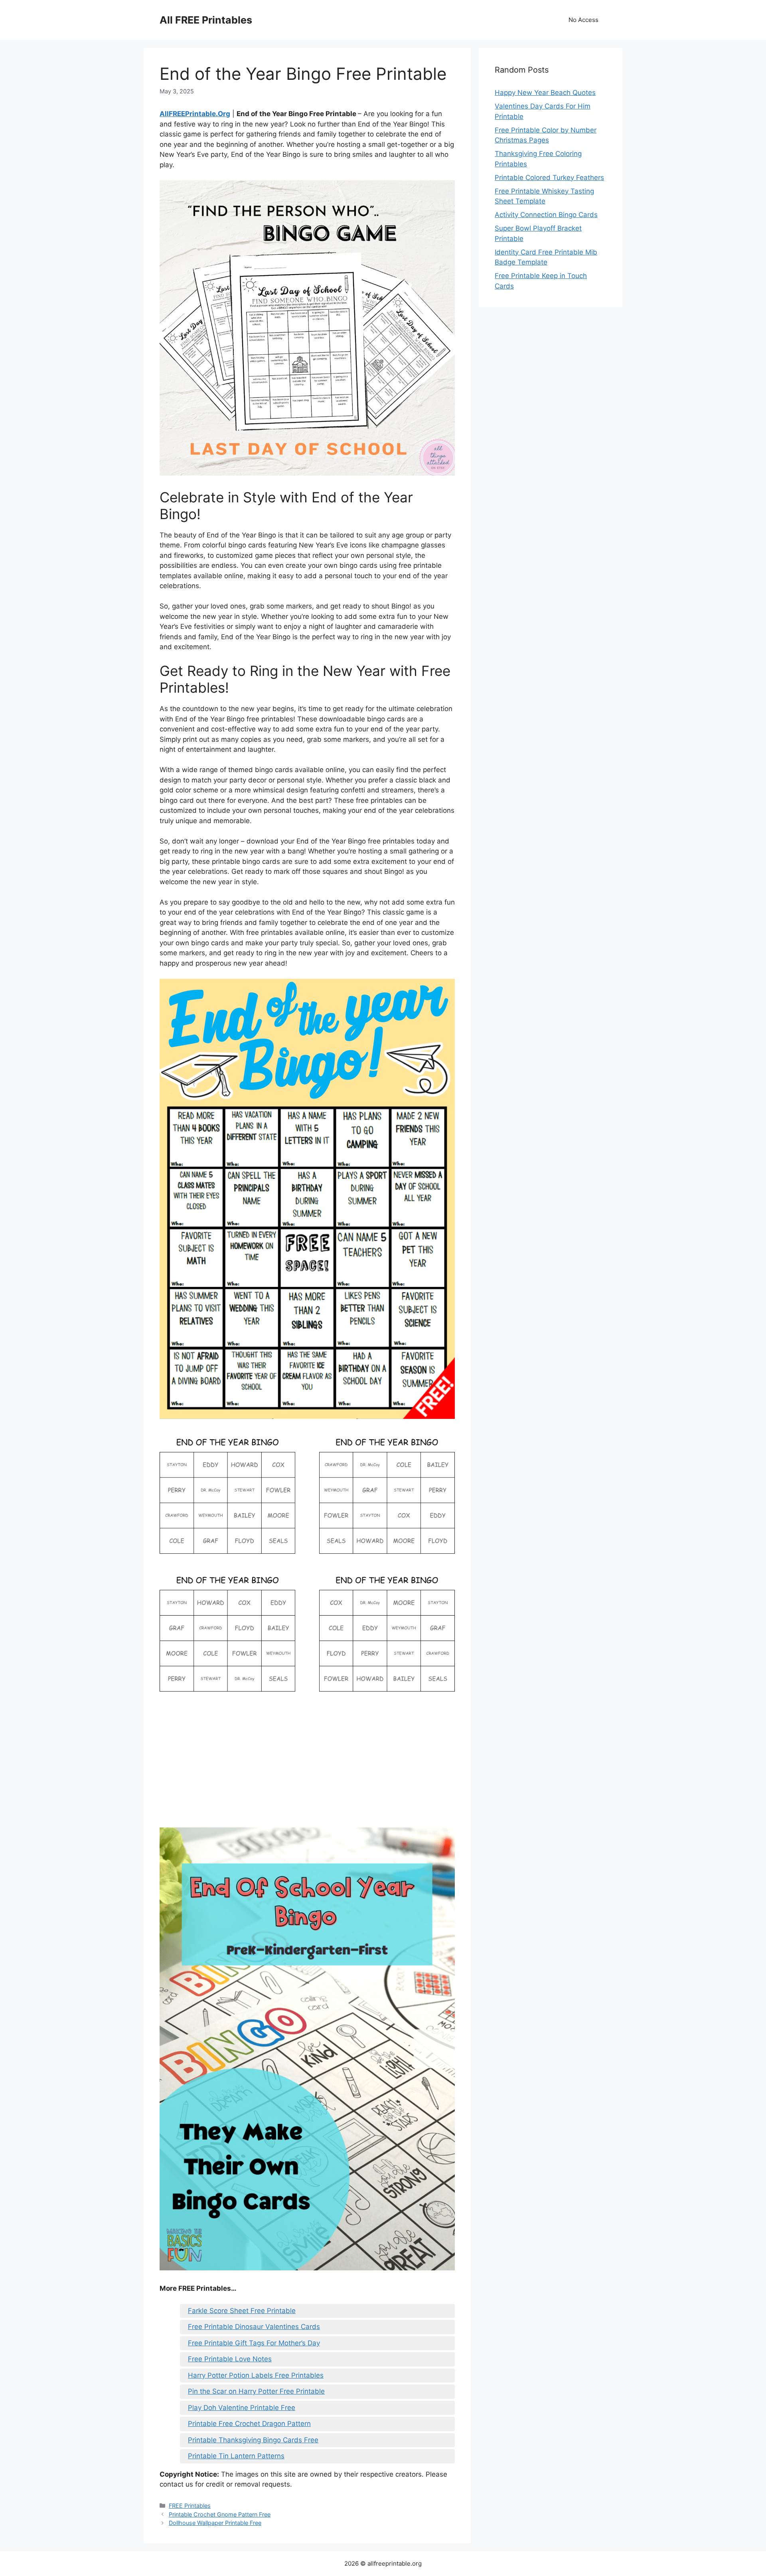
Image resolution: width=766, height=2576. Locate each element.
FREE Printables (190, 2506)
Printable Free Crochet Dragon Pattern (249, 2424)
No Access (583, 20)
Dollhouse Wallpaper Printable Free (215, 2523)
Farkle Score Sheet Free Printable (242, 2311)
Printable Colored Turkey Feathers (549, 178)
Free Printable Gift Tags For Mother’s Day (254, 2343)
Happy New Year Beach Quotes (545, 93)
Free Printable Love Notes (230, 2359)
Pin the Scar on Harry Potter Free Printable (256, 2391)
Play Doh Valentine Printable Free (242, 2408)
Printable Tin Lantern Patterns (236, 2456)
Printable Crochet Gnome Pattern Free (220, 2514)
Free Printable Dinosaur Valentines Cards (254, 2327)
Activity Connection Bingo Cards (546, 215)
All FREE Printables (206, 20)
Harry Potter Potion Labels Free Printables (256, 2375)
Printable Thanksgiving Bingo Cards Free (253, 2440)
